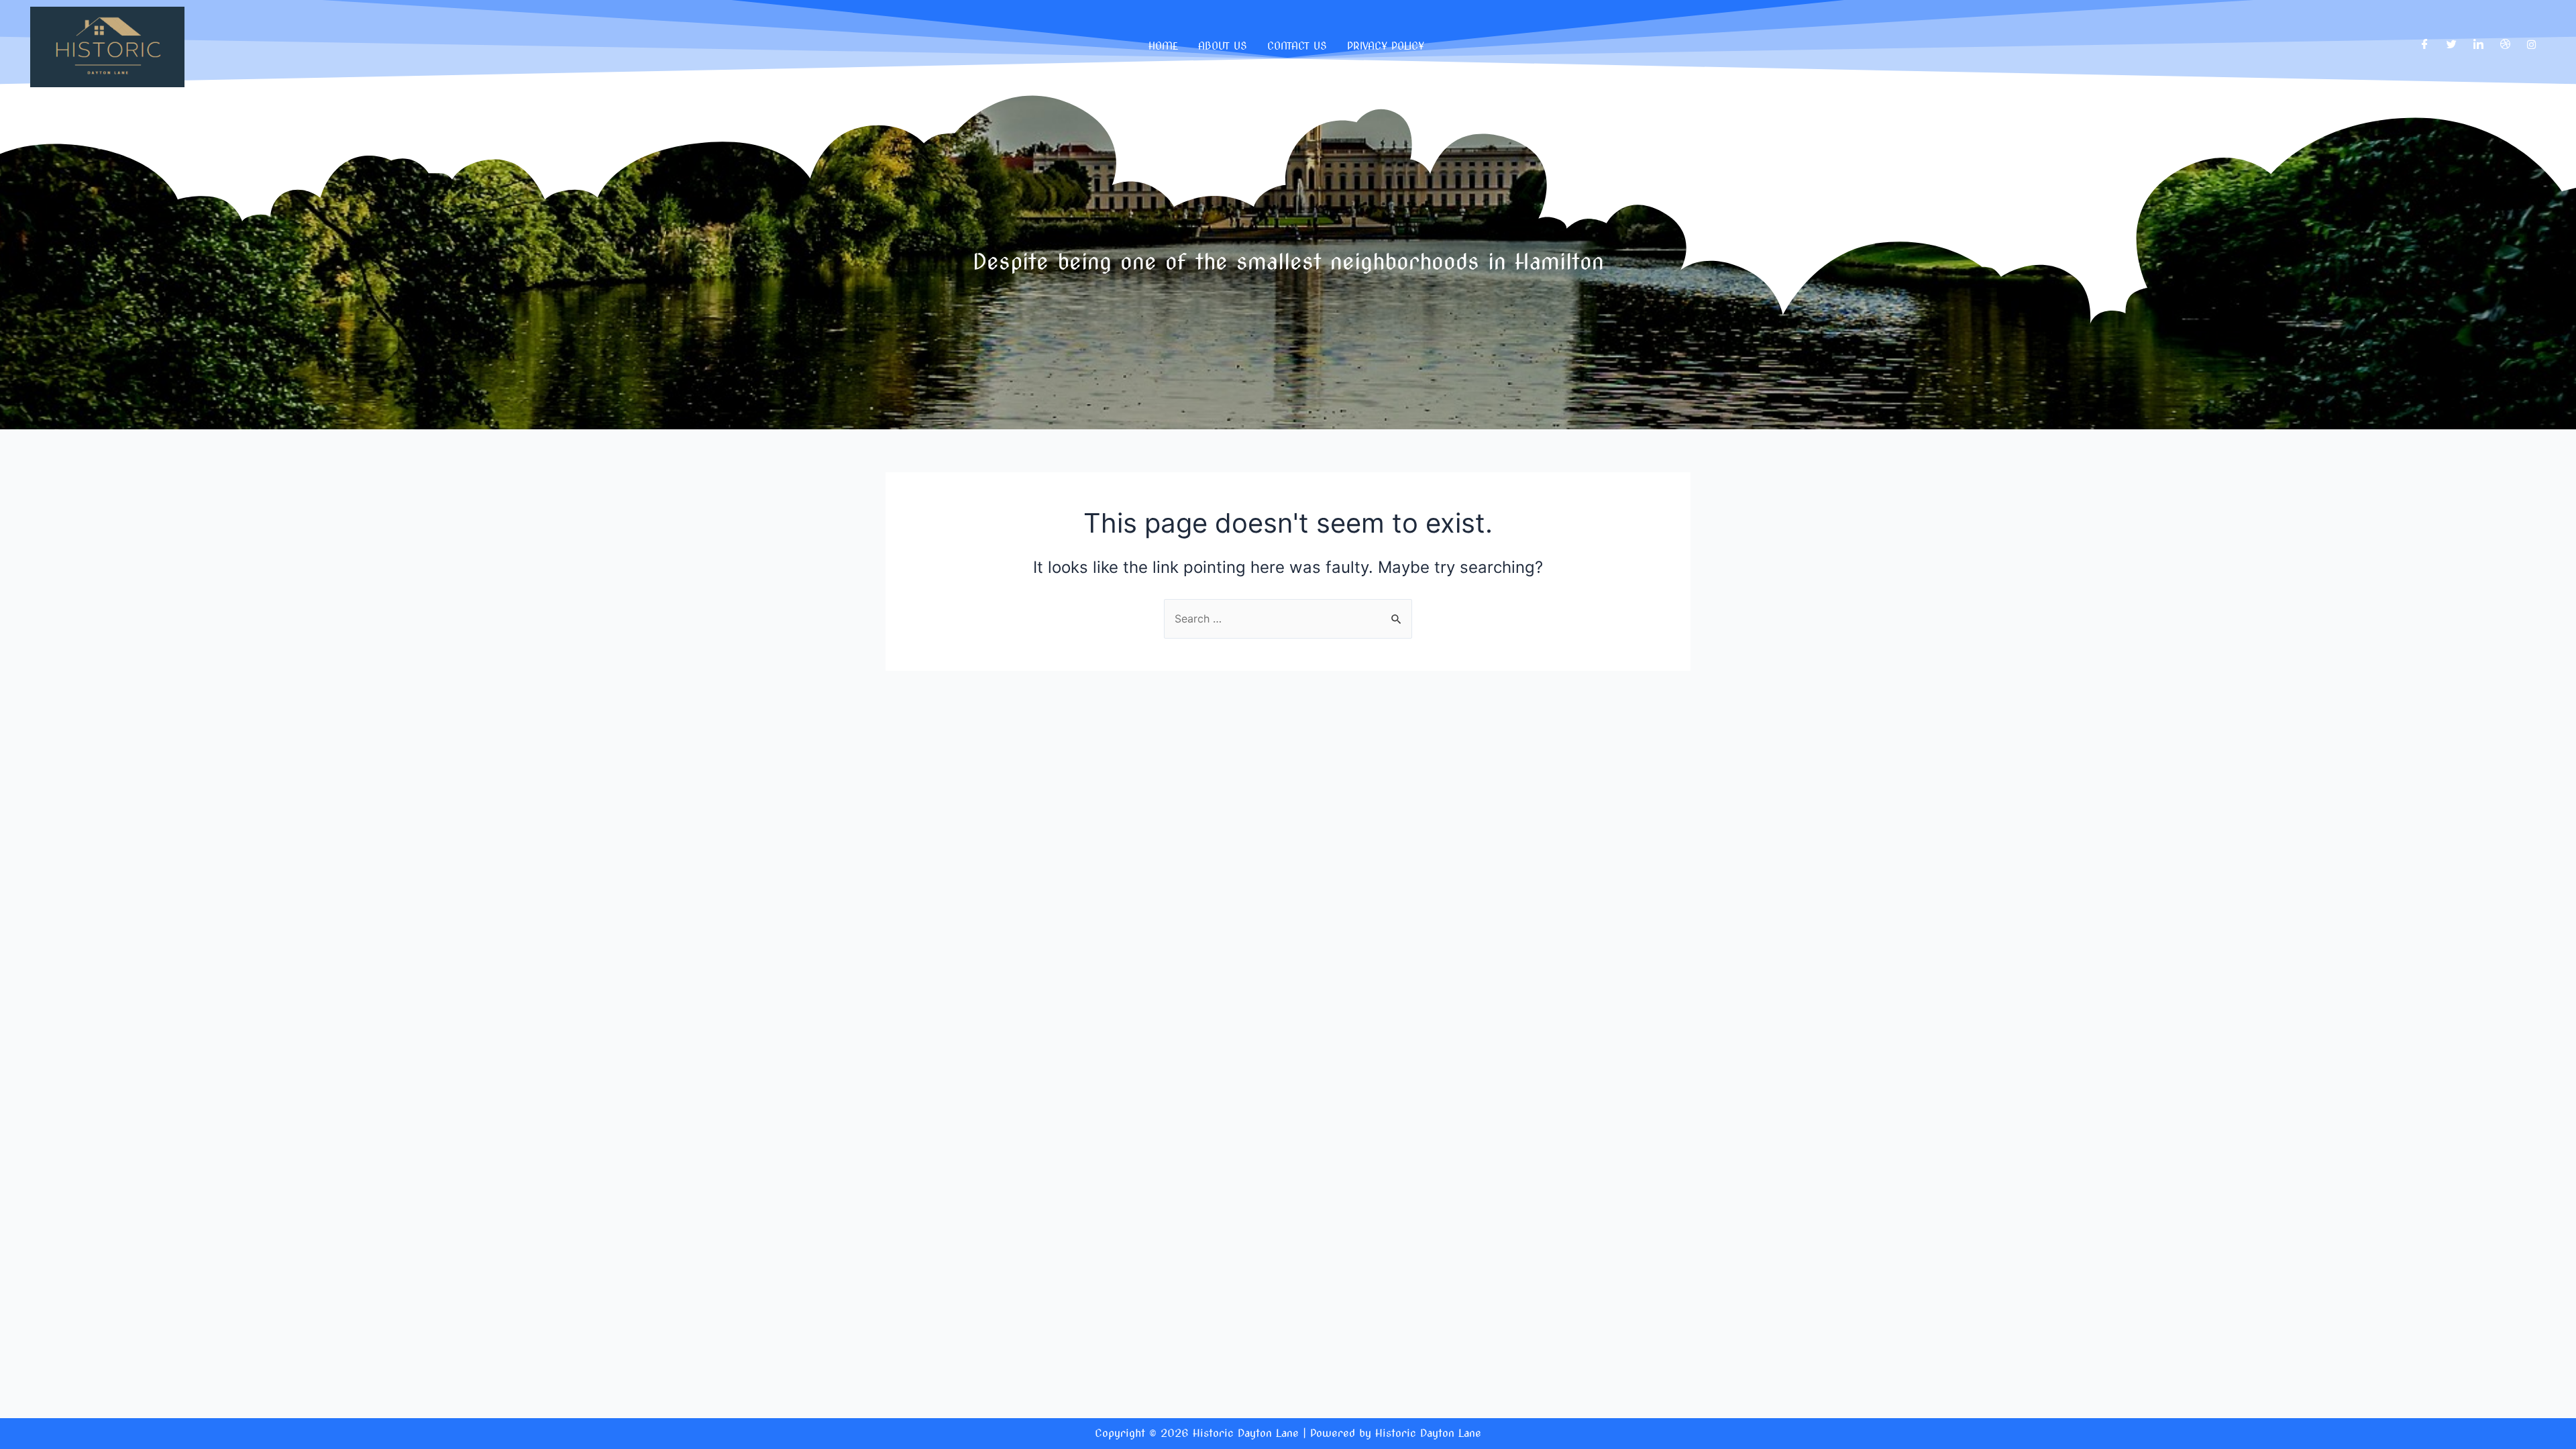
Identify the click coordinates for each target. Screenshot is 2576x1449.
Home (1163, 46)
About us (1223, 46)
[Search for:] (1288, 619)
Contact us (1297, 46)
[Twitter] (2452, 44)
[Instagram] (2531, 44)
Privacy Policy (1386, 46)
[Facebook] (2425, 44)
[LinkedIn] (2478, 44)
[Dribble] (2505, 44)
